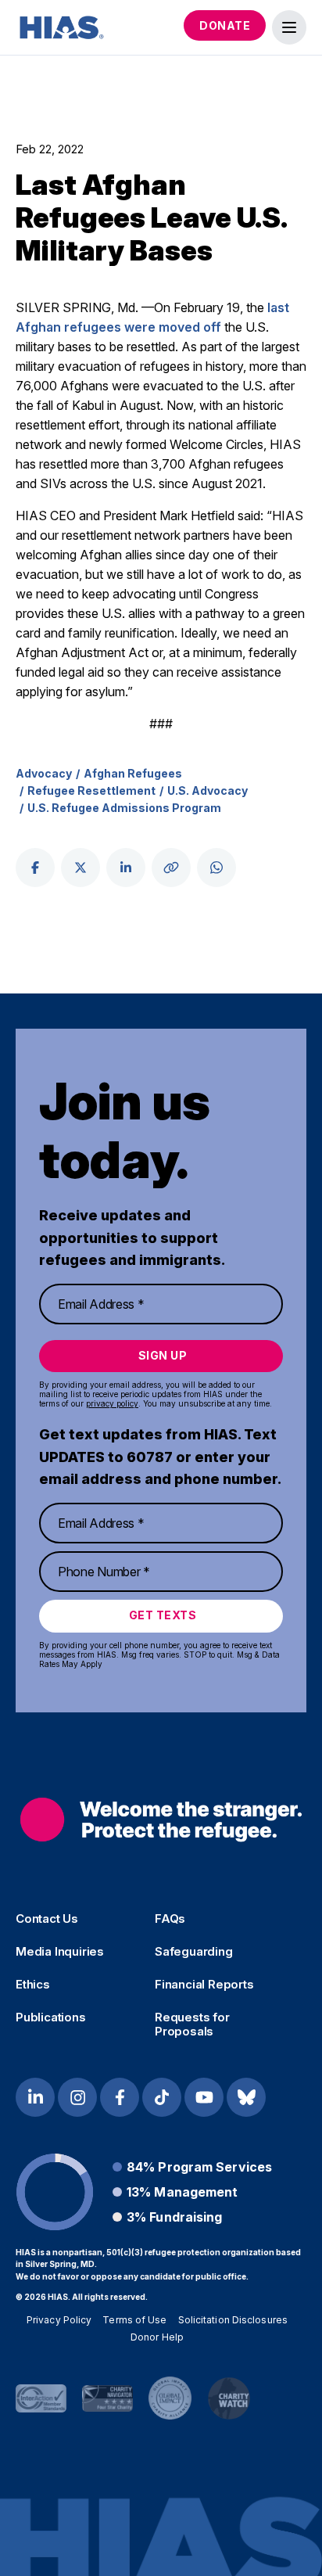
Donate (225, 25)
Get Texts (163, 1615)
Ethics (33, 1985)
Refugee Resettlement (91, 790)
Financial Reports (204, 1985)
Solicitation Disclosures (233, 2320)
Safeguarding (194, 1952)
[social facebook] (35, 868)
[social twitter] (80, 868)
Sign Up (163, 1355)
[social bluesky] (246, 2097)
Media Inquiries (60, 1952)
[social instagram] (77, 2097)
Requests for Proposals (192, 2025)
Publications (51, 2017)
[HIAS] (161, 1820)
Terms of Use (134, 2320)
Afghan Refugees (133, 773)
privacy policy (112, 1403)
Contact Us (47, 1919)
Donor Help (157, 2337)
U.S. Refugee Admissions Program (124, 808)
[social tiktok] (162, 2097)
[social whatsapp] (216, 868)
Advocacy (44, 773)
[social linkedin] (126, 868)
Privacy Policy (59, 2320)
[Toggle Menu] (289, 27)
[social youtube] (204, 2097)
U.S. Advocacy (208, 790)
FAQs (170, 1919)
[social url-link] (171, 868)
